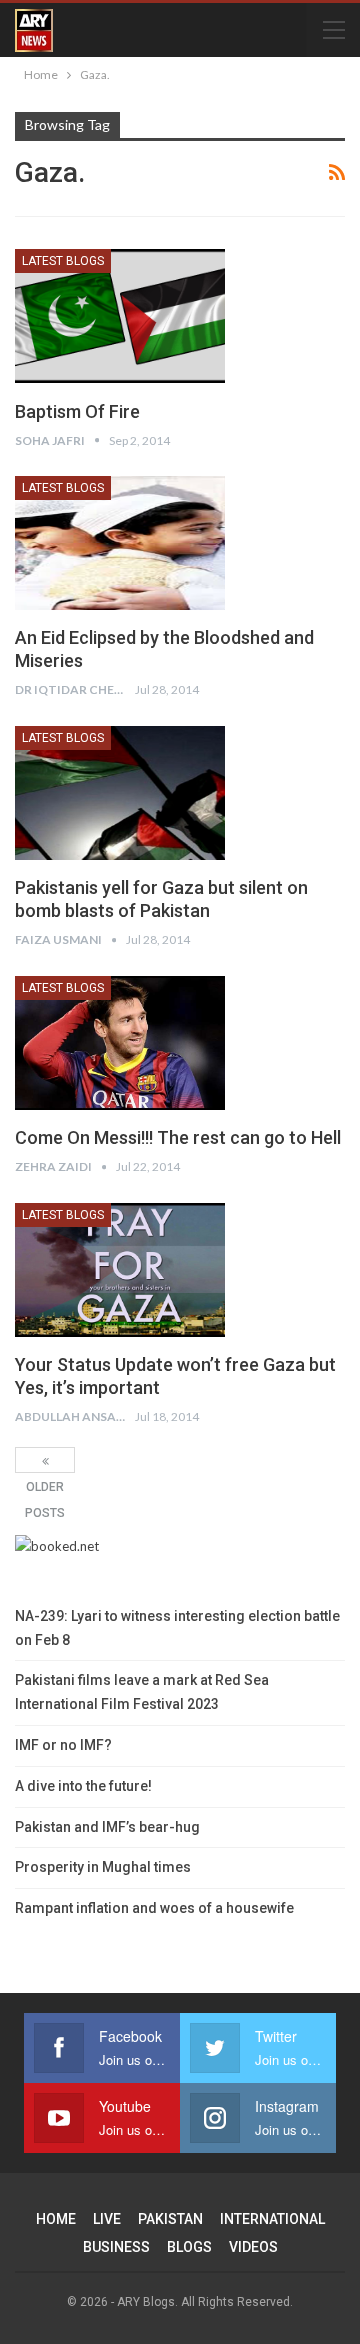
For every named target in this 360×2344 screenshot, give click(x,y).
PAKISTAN (170, 2219)
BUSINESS (116, 2247)
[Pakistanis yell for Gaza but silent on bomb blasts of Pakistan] (120, 793)
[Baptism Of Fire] (120, 316)
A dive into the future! (83, 1786)
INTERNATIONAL (272, 2219)
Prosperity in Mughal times (103, 1867)
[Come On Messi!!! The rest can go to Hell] (120, 1043)
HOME (56, 2219)
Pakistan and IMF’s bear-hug (107, 1827)
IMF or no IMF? (63, 1745)
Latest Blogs (63, 261)
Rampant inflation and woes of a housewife (154, 1908)
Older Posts (45, 1460)
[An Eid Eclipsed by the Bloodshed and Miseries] (120, 543)
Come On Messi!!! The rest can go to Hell (178, 1137)
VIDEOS (253, 2247)
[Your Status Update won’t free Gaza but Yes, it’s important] (120, 1270)
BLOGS (189, 2247)
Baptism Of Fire (77, 411)
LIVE (107, 2219)
